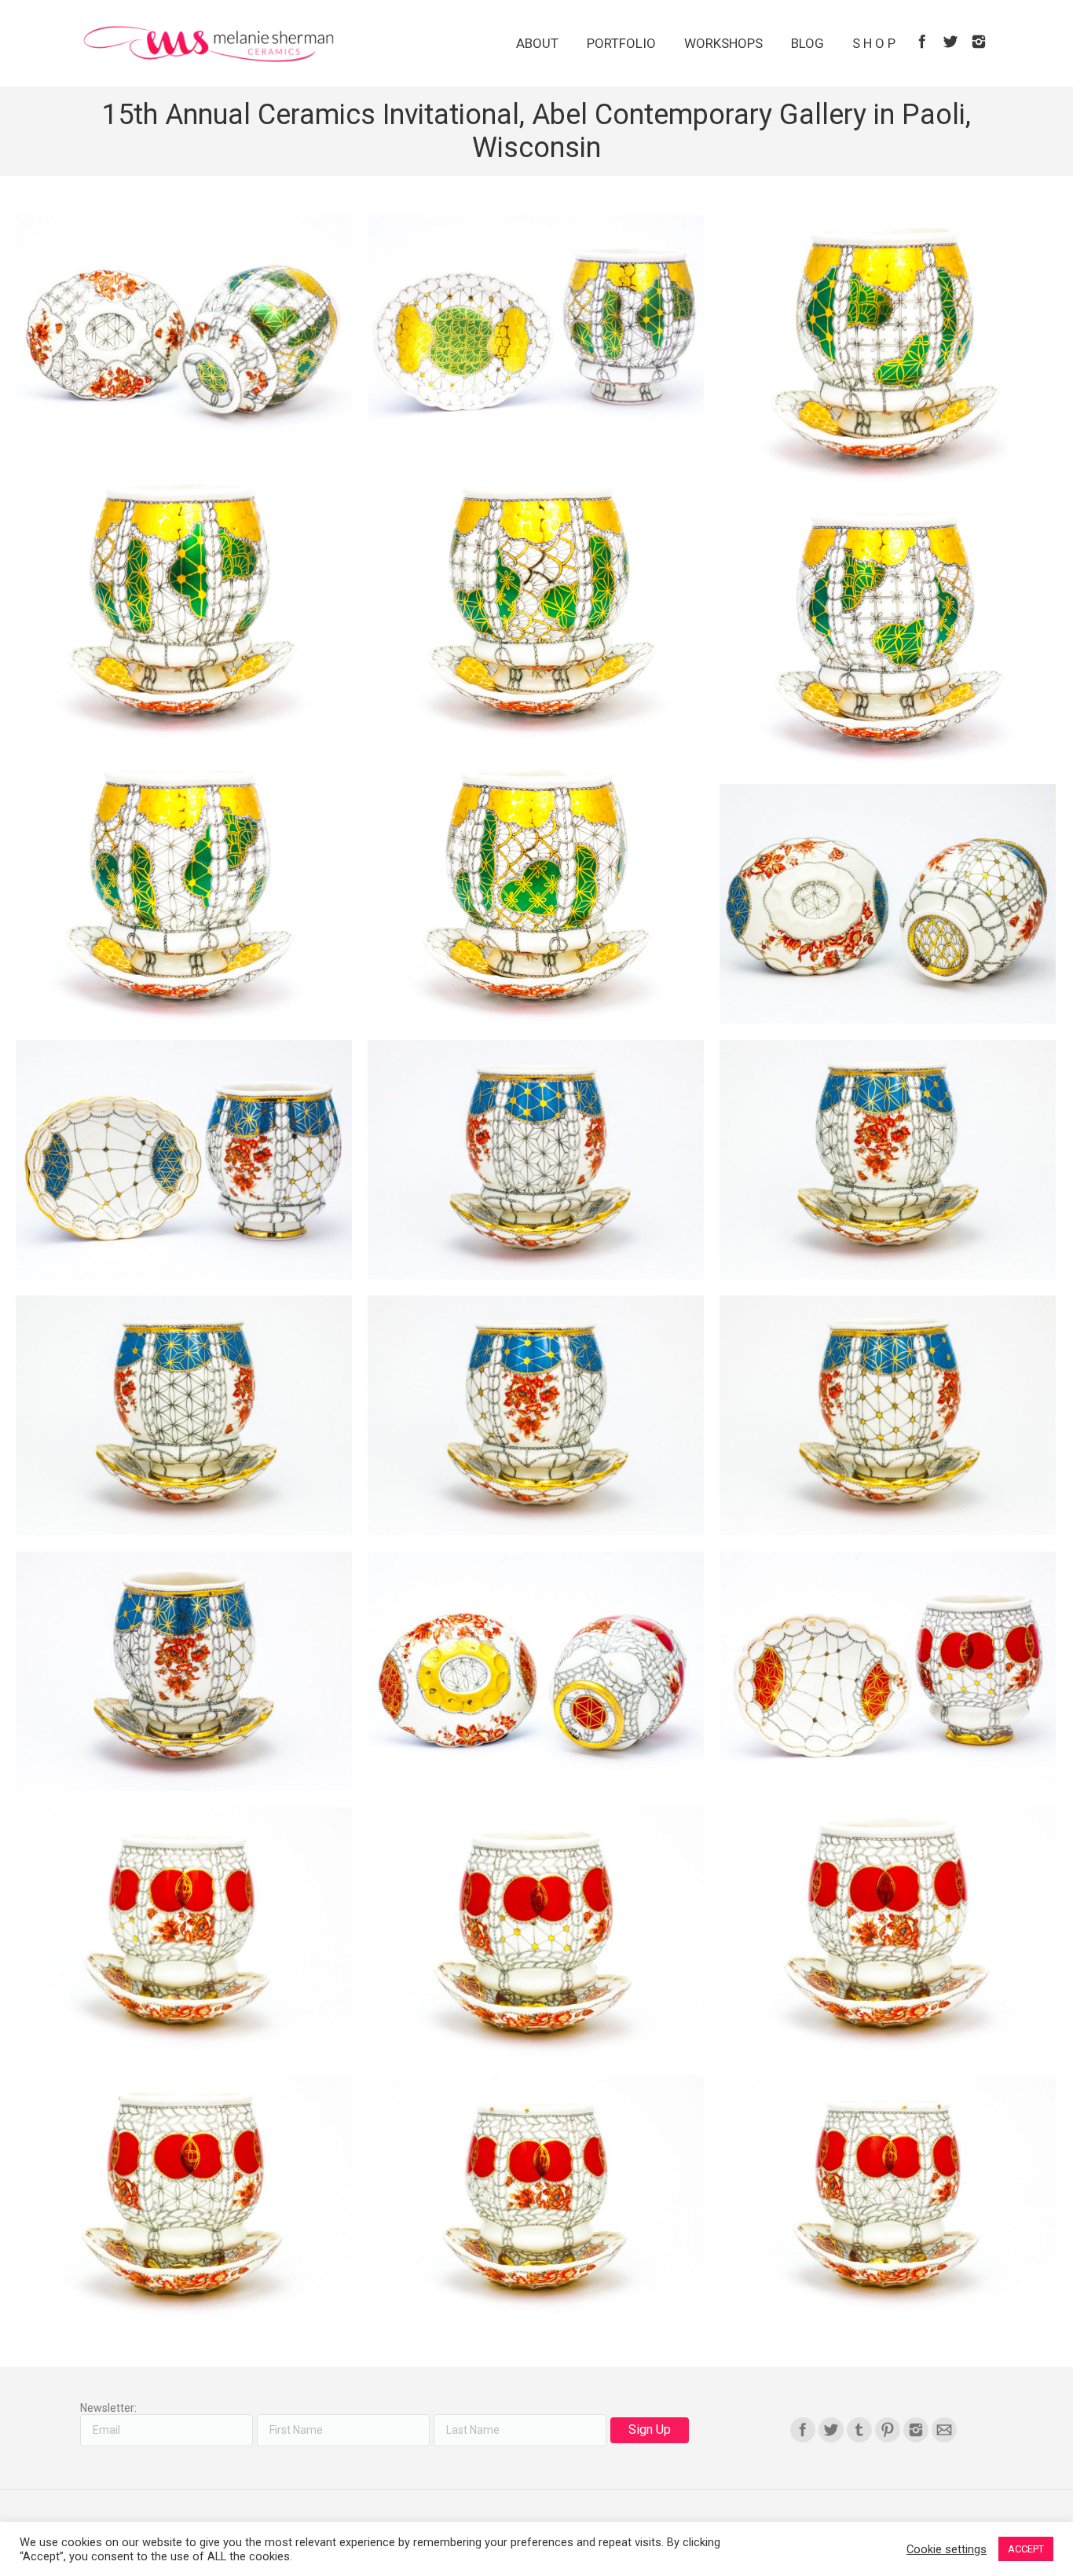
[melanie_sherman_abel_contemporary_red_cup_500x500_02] (536, 1671)
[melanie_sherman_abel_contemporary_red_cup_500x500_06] (184, 2201)
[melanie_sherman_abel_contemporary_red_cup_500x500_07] (888, 1933)
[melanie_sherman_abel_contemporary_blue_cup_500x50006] (536, 1160)
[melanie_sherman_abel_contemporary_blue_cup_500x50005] (888, 1160)
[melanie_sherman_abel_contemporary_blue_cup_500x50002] (888, 1415)
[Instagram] (979, 42)
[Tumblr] (859, 2430)
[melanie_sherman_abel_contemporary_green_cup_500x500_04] (536, 605)
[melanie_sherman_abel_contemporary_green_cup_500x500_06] (888, 350)
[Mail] (944, 2430)
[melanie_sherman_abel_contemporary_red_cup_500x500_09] (184, 1933)
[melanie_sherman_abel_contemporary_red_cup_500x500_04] (888, 2201)
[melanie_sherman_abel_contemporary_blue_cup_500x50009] (888, 904)
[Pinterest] (888, 2430)
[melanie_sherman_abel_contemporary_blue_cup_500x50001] (184, 1671)
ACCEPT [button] (1026, 2549)
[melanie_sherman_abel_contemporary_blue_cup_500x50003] (536, 1415)
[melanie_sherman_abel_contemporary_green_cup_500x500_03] (888, 634)
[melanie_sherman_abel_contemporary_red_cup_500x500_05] (536, 2201)
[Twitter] (950, 42)
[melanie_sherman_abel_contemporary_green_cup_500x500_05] (184, 605)
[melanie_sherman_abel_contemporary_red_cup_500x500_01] (888, 1671)
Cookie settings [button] (947, 2549)
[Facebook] (922, 42)
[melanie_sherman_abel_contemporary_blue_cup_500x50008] (184, 1160)
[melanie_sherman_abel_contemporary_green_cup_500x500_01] (536, 889)
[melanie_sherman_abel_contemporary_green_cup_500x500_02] (184, 889)
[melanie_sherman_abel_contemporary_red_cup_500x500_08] (536, 1933)
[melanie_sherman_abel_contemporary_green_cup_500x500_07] (536, 335)
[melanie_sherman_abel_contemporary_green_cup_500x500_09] (184, 335)
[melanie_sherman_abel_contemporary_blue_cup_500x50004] (184, 1415)
